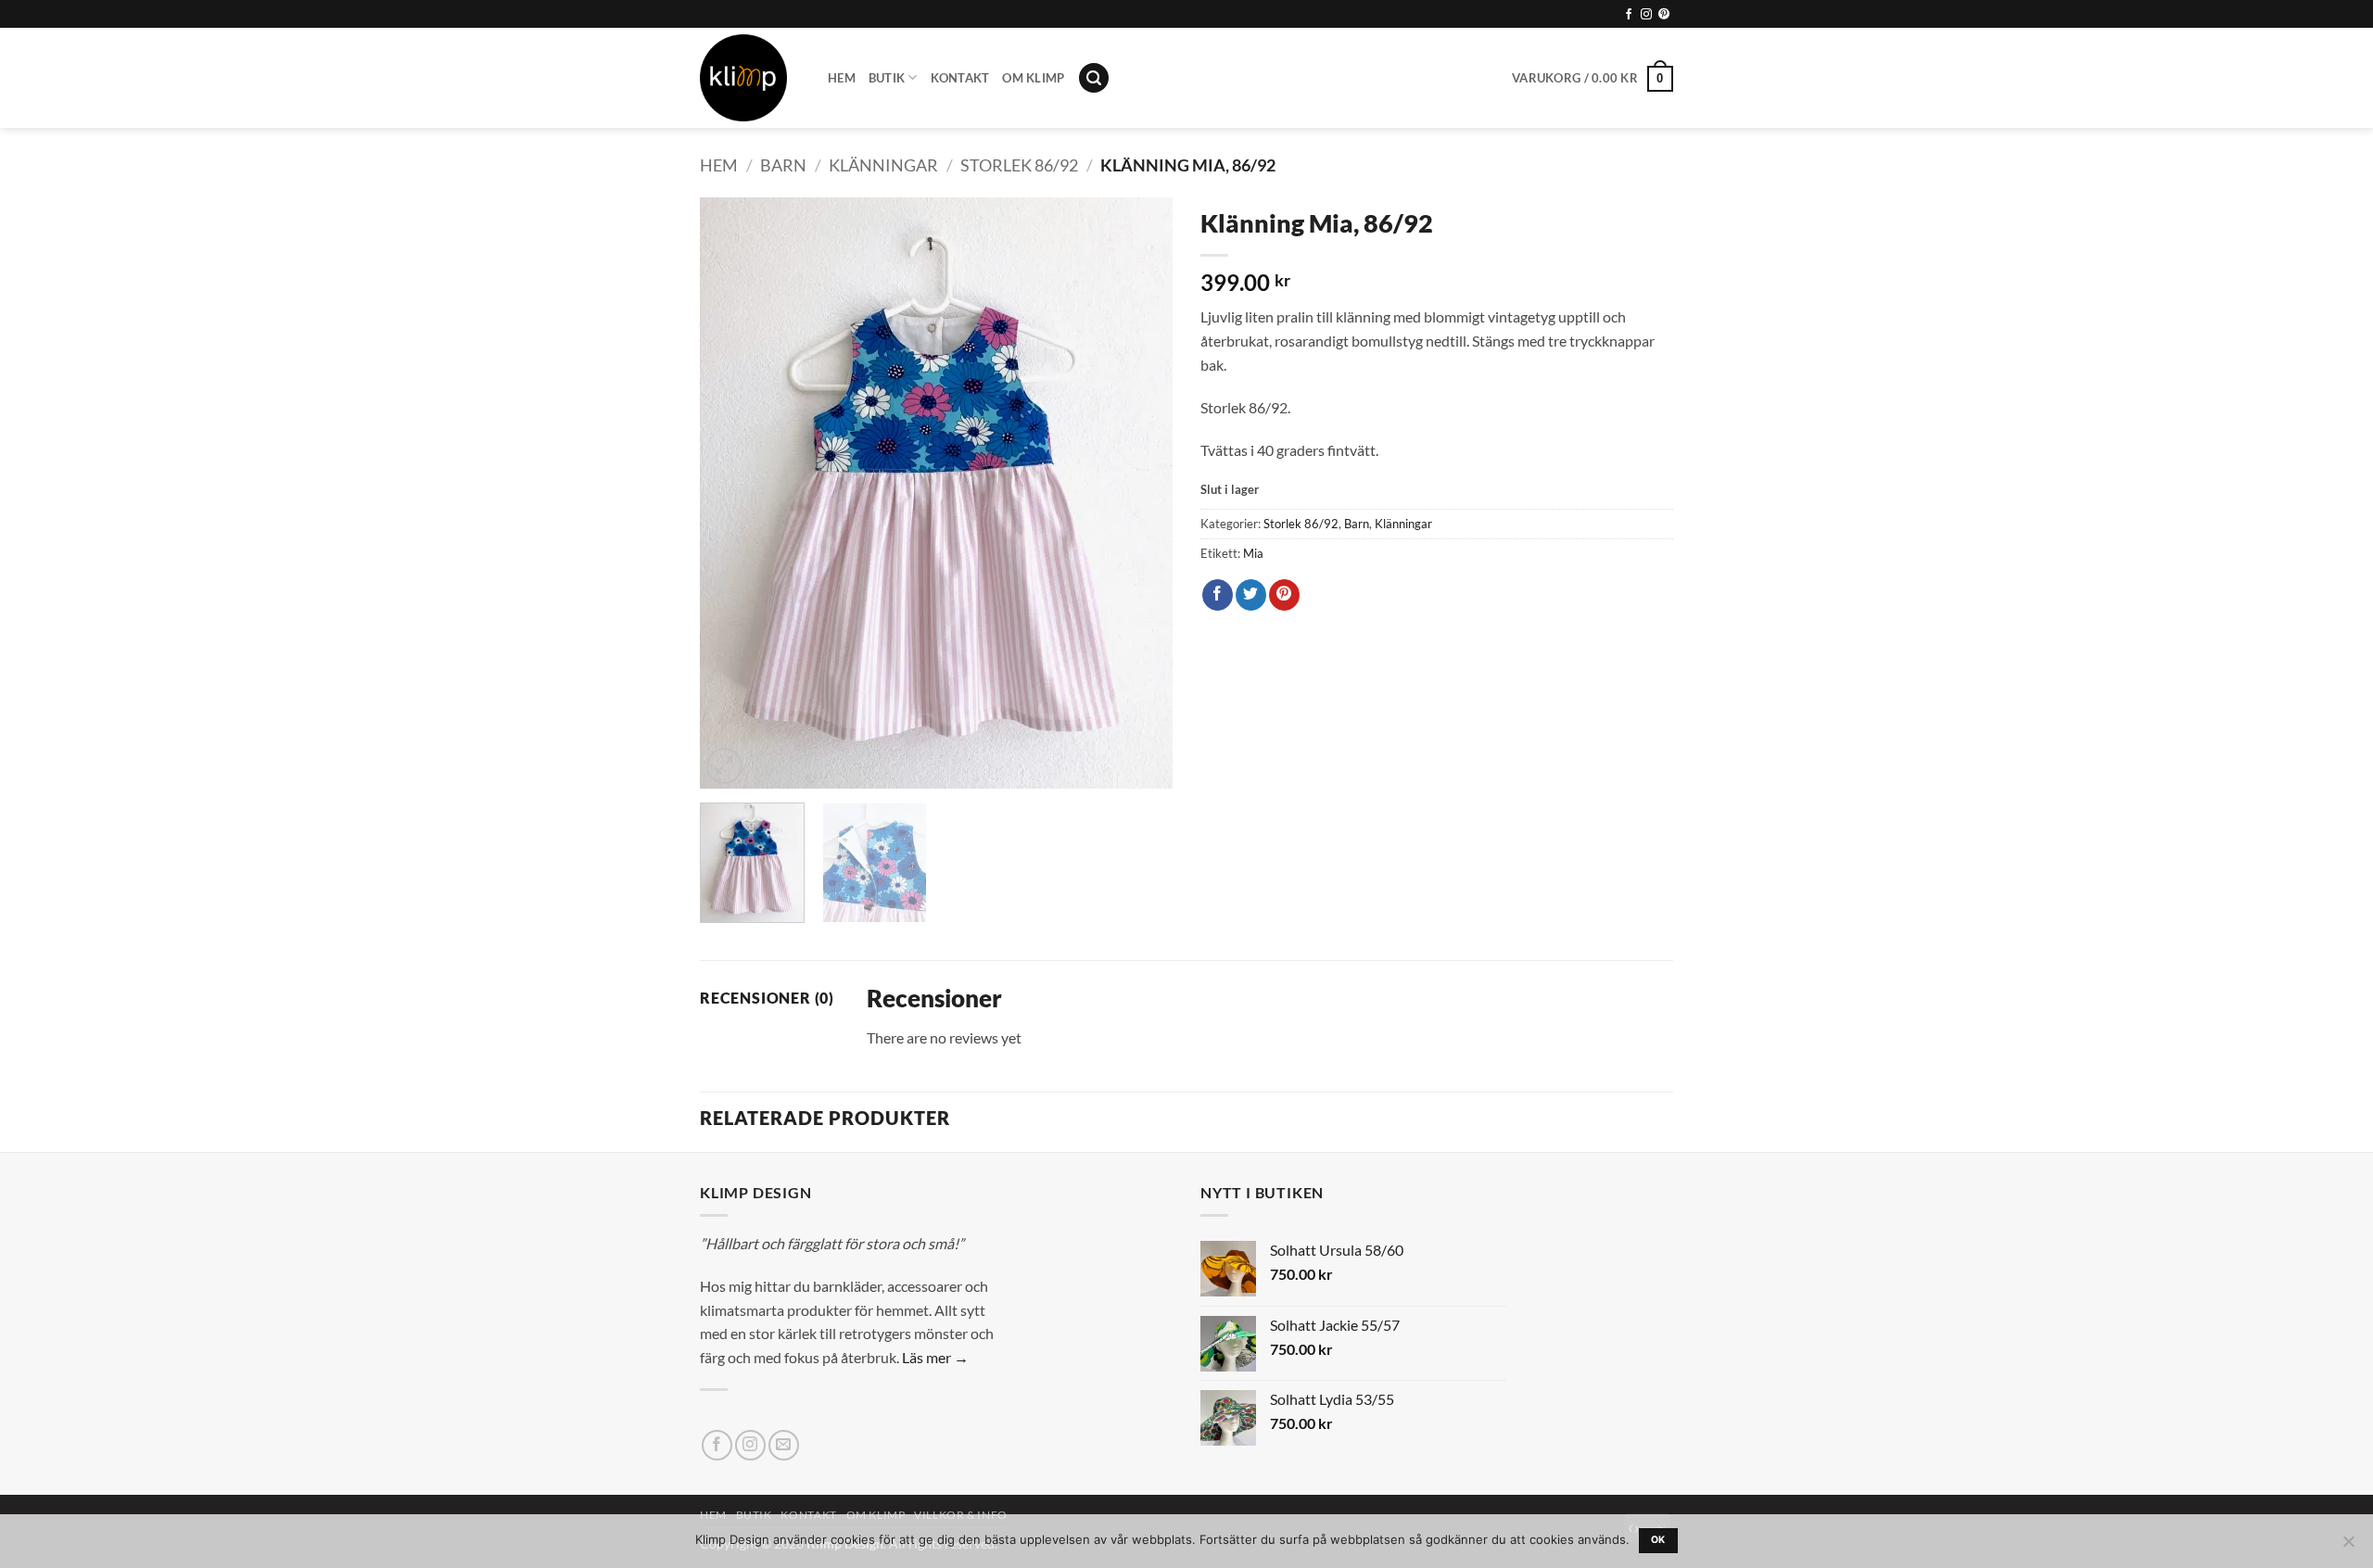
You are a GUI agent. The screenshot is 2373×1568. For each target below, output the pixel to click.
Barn (783, 165)
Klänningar (883, 165)
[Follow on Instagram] (1646, 15)
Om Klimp (1033, 78)
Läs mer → (935, 1357)
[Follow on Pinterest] (1664, 15)
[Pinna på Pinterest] (1284, 595)
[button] (1094, 78)
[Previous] (732, 493)
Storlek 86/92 (1019, 165)
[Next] (1140, 493)
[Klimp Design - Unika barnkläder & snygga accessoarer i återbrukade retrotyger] (750, 78)
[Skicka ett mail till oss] (784, 1445)
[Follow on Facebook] (1629, 15)
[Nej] (2348, 1547)
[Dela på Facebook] (1218, 595)
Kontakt (960, 78)
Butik (887, 78)
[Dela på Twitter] (1251, 595)
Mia (1253, 553)
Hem (842, 78)
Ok (1658, 1540)
